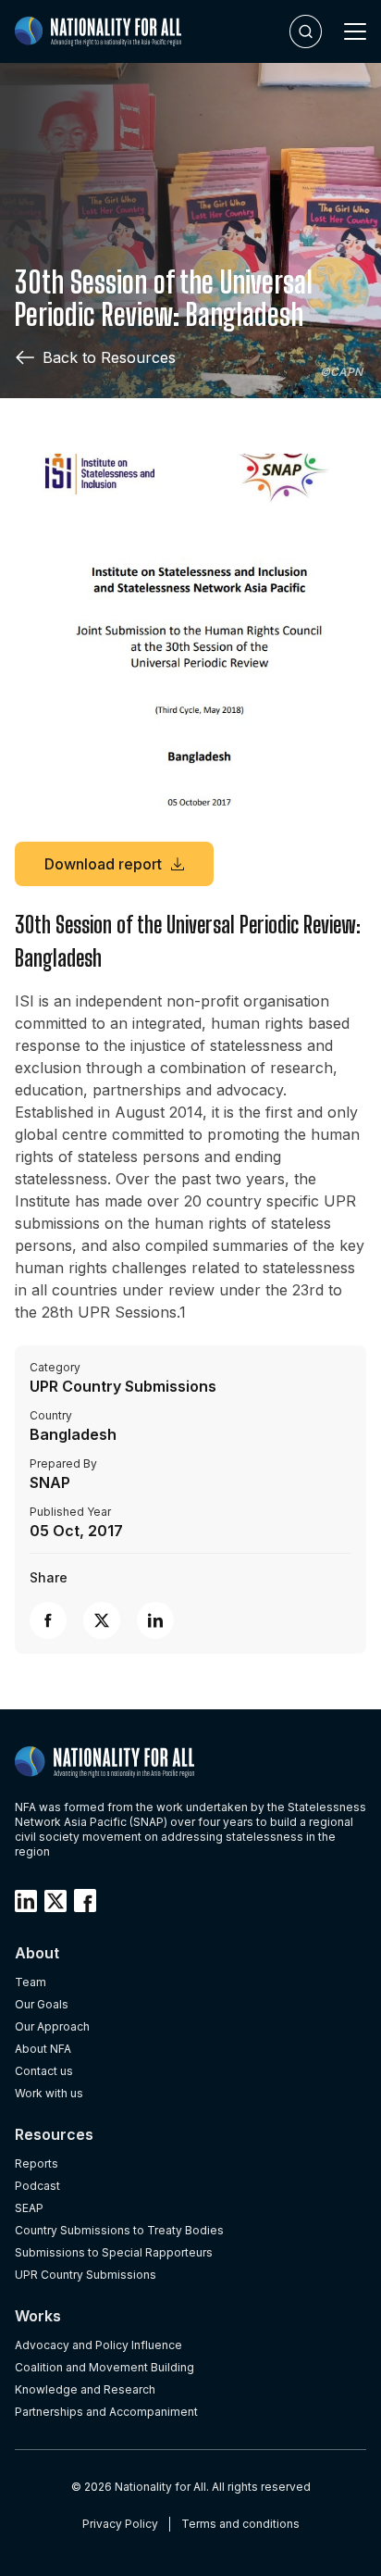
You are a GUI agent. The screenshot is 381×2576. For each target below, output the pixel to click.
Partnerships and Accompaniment (106, 2412)
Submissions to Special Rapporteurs (114, 2252)
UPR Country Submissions (86, 2275)
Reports (37, 2163)
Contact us (44, 2071)
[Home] (98, 31)
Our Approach (52, 2026)
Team (31, 1982)
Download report (103, 864)
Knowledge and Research (85, 2389)
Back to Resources (109, 357)
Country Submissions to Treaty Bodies (119, 2230)
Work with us (49, 2093)
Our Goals (42, 2004)
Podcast (37, 2186)
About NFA (43, 2049)
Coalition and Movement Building (104, 2367)
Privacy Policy (120, 2524)
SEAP (29, 2208)
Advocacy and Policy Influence (98, 2345)
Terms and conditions (240, 2524)
